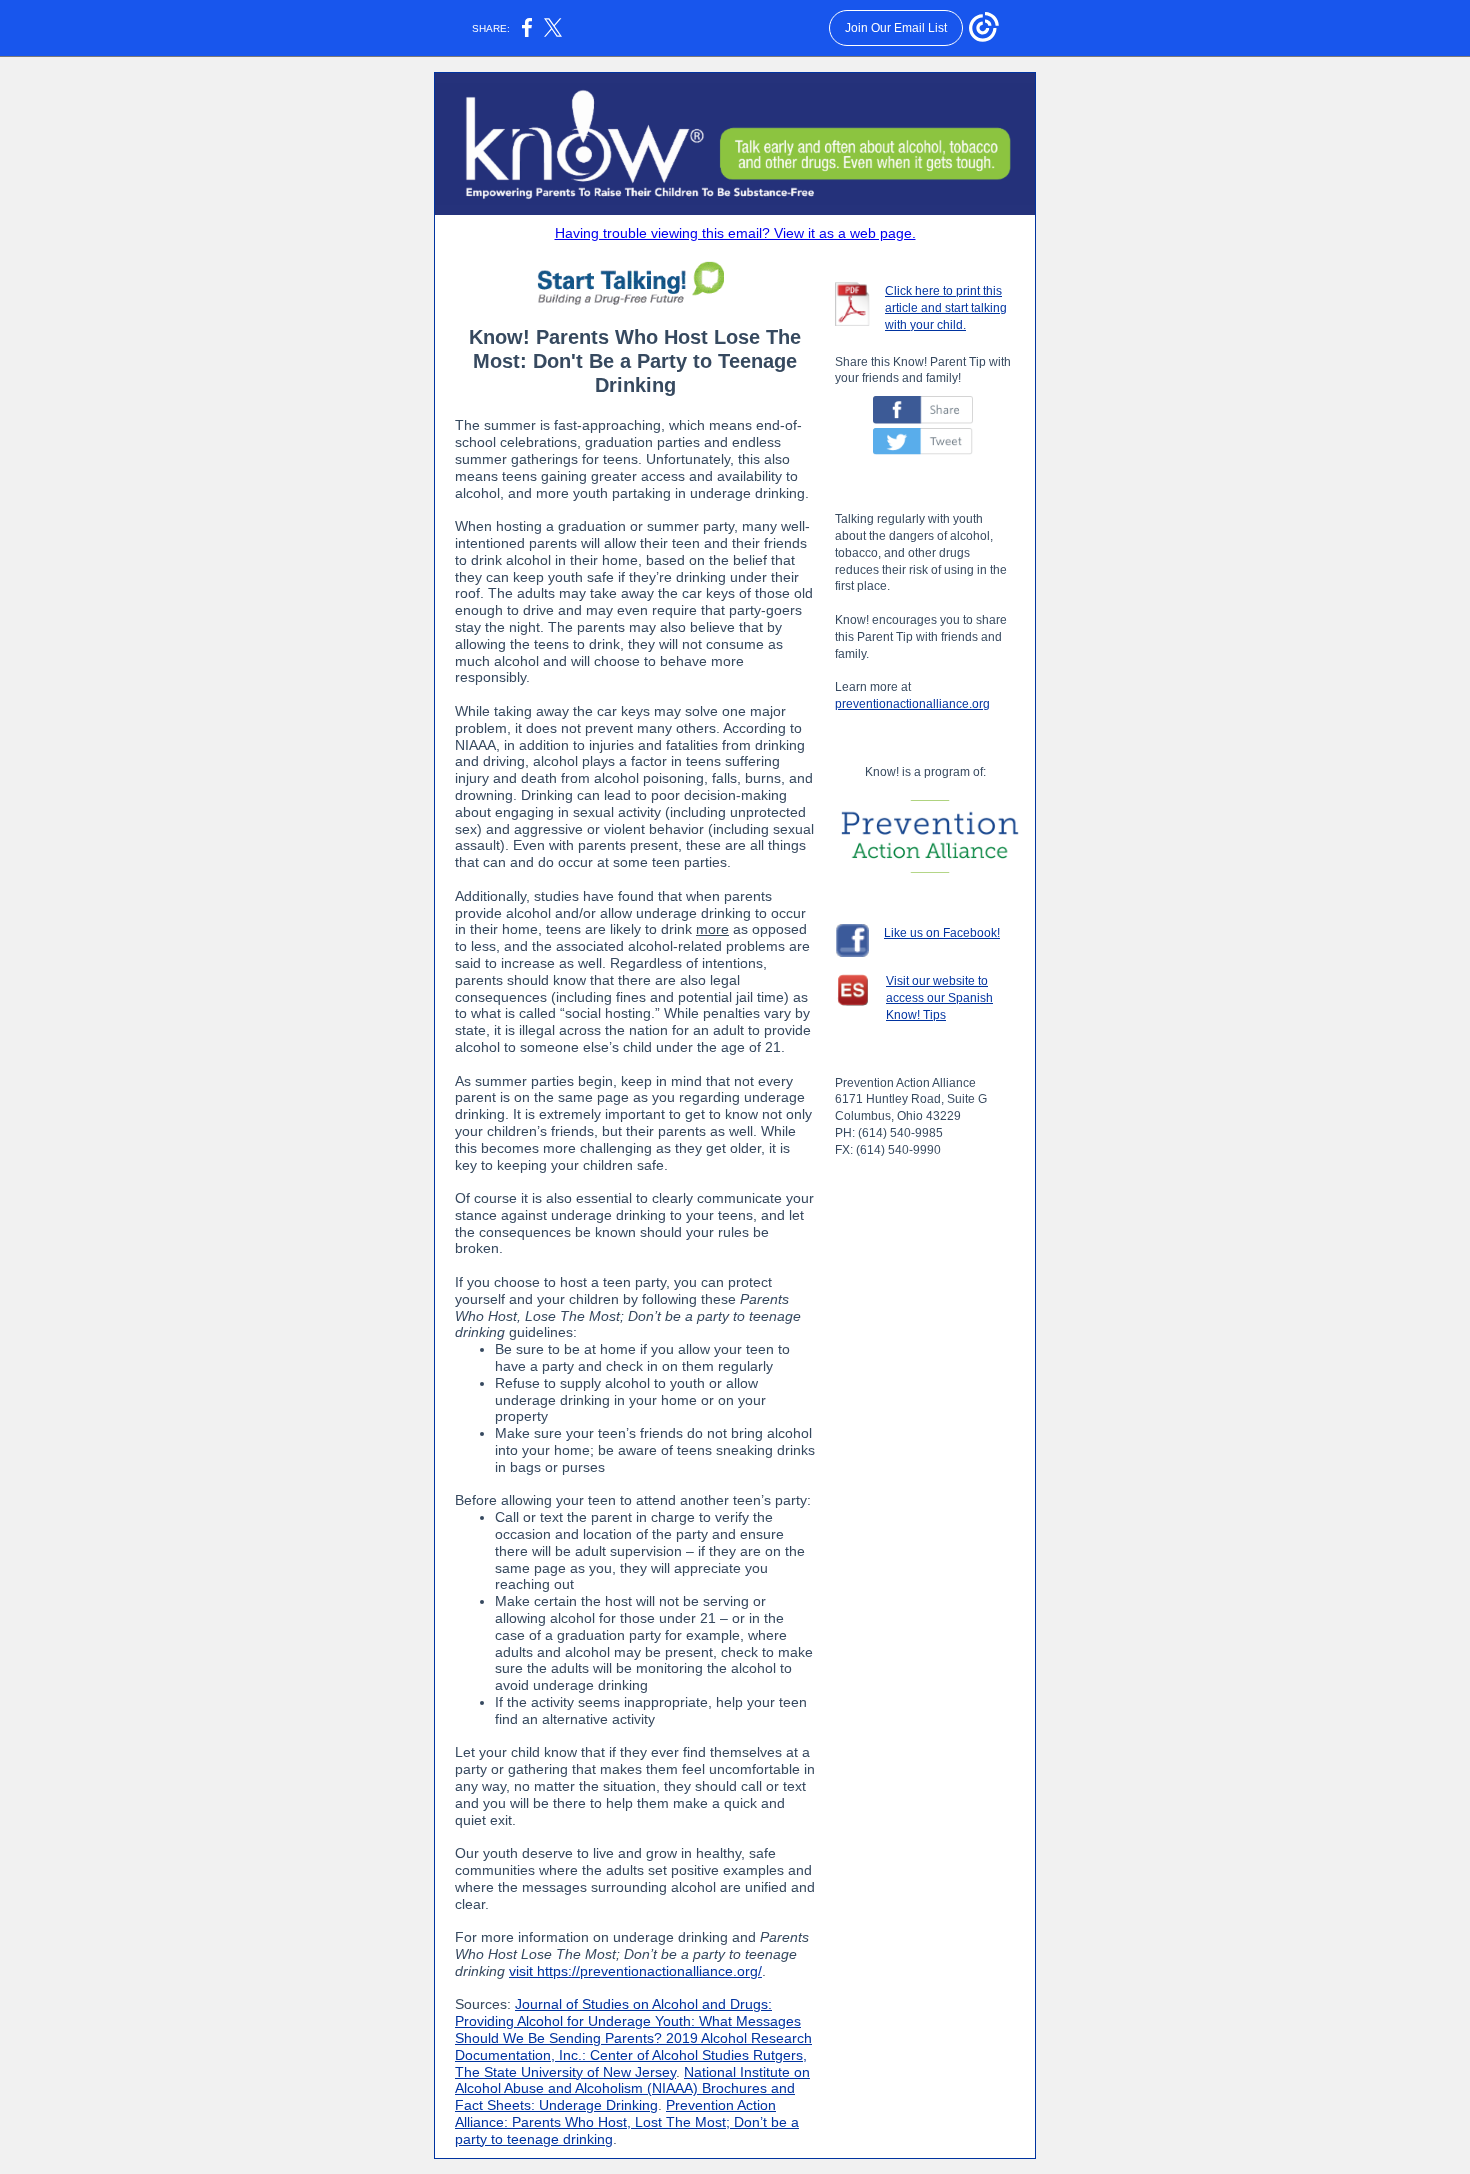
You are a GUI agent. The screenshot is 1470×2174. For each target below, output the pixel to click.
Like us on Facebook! (942, 933)
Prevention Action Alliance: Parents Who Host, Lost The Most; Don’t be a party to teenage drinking (627, 2122)
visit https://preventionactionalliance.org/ (635, 1971)
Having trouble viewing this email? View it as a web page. (735, 233)
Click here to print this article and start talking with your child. (946, 308)
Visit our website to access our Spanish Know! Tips (939, 998)
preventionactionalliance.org (912, 704)
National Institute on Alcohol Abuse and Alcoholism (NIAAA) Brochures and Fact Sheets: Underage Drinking (632, 2089)
